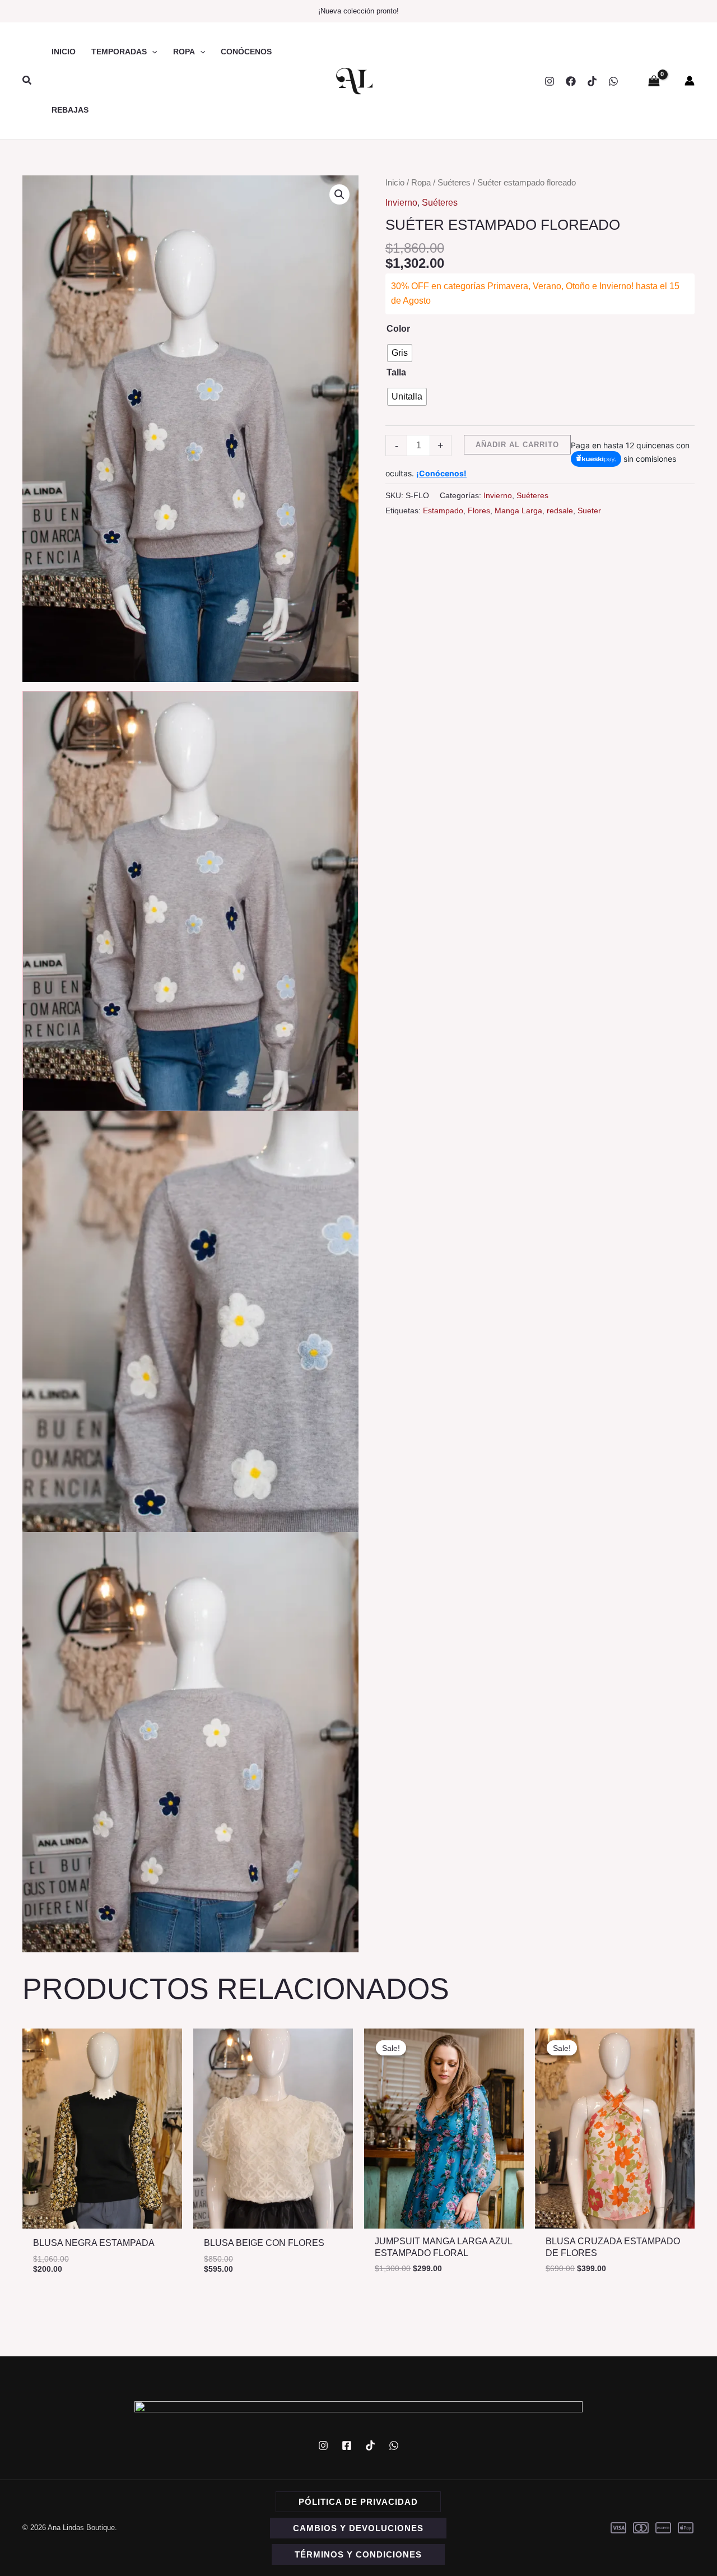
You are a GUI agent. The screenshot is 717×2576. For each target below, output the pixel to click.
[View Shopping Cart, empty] (654, 81)
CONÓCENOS (246, 52)
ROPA (184, 52)
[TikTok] (592, 81)
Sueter (589, 510)
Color (398, 329)
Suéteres (454, 183)
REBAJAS (70, 110)
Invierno (401, 203)
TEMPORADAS (119, 52)
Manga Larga (518, 510)
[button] (27, 81)
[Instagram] (550, 81)
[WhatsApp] (613, 81)
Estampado (443, 510)
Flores (479, 510)
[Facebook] (571, 81)
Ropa (421, 183)
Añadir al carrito (517, 445)
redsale (560, 510)
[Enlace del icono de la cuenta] (690, 81)
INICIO (64, 52)
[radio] (400, 353)
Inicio (395, 183)
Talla (396, 372)
